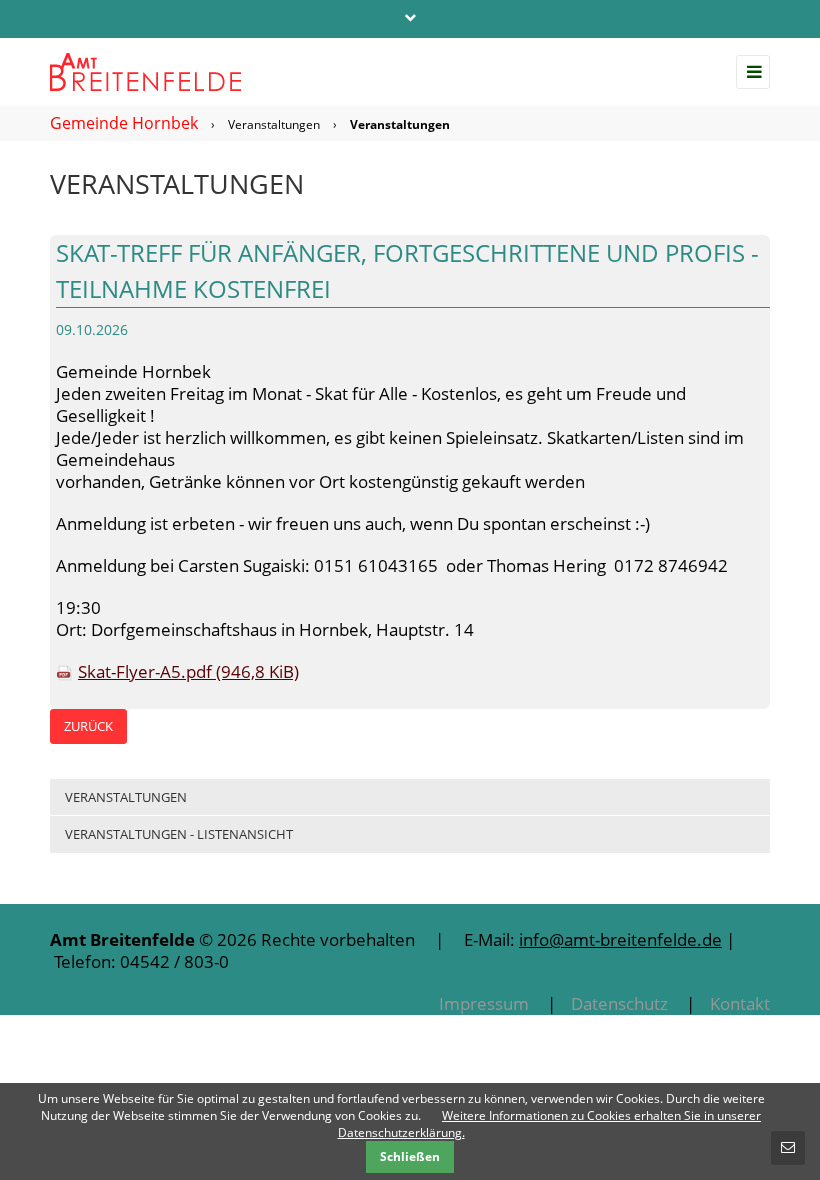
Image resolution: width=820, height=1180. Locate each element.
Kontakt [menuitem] (740, 1003)
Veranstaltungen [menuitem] (126, 797)
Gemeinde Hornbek (124, 123)
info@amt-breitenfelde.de (620, 939)
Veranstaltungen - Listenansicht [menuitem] (179, 834)
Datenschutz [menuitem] (619, 1003)
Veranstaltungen (274, 124)
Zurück (88, 726)
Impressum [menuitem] (484, 1003)
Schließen (410, 1156)
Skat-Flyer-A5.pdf (188, 671)
